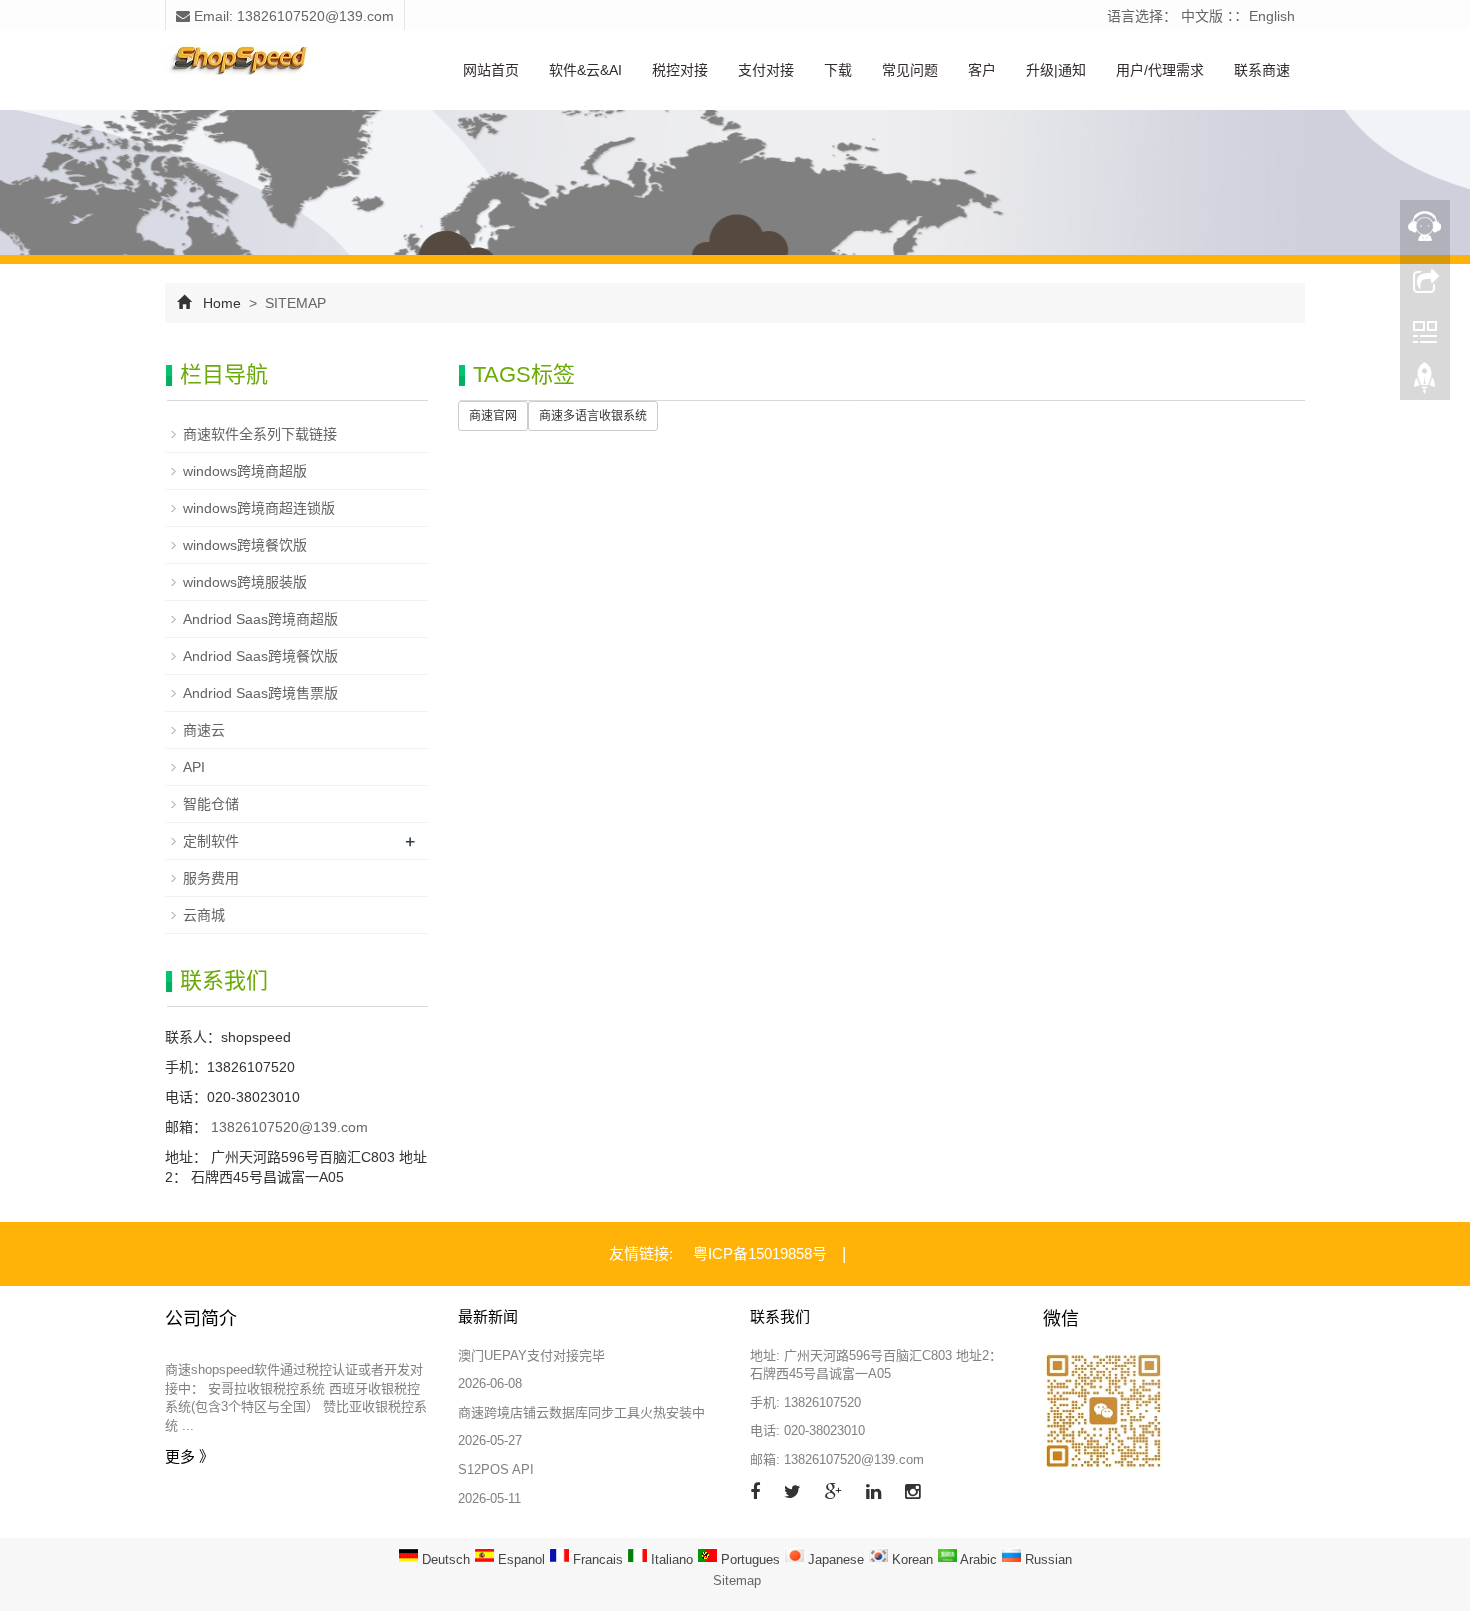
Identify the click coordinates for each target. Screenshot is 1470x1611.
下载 (838, 70)
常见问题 (910, 70)
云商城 (204, 915)
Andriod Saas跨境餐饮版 (260, 656)
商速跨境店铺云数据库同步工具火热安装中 (581, 1412)
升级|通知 (1056, 70)
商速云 (204, 730)
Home (222, 303)
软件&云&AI (585, 70)
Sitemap (737, 1580)
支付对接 (766, 70)
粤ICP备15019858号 (760, 1253)
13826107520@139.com (287, 1127)
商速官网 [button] (493, 416)
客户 (982, 70)
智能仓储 (211, 804)
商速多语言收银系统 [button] (593, 416)
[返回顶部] (1425, 383)
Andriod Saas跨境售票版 (260, 693)
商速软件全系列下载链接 (260, 434)
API (194, 767)
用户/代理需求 (1160, 70)
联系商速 (1262, 70)
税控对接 (680, 70)
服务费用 (211, 878)
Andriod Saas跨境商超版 (260, 619)
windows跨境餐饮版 (245, 545)
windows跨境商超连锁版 (259, 508)
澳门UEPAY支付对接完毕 (531, 1355)
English (1272, 16)
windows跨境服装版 (245, 582)
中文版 (1202, 16)
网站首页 (491, 70)
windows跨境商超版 (245, 471)
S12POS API (496, 1469)
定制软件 (211, 841)
